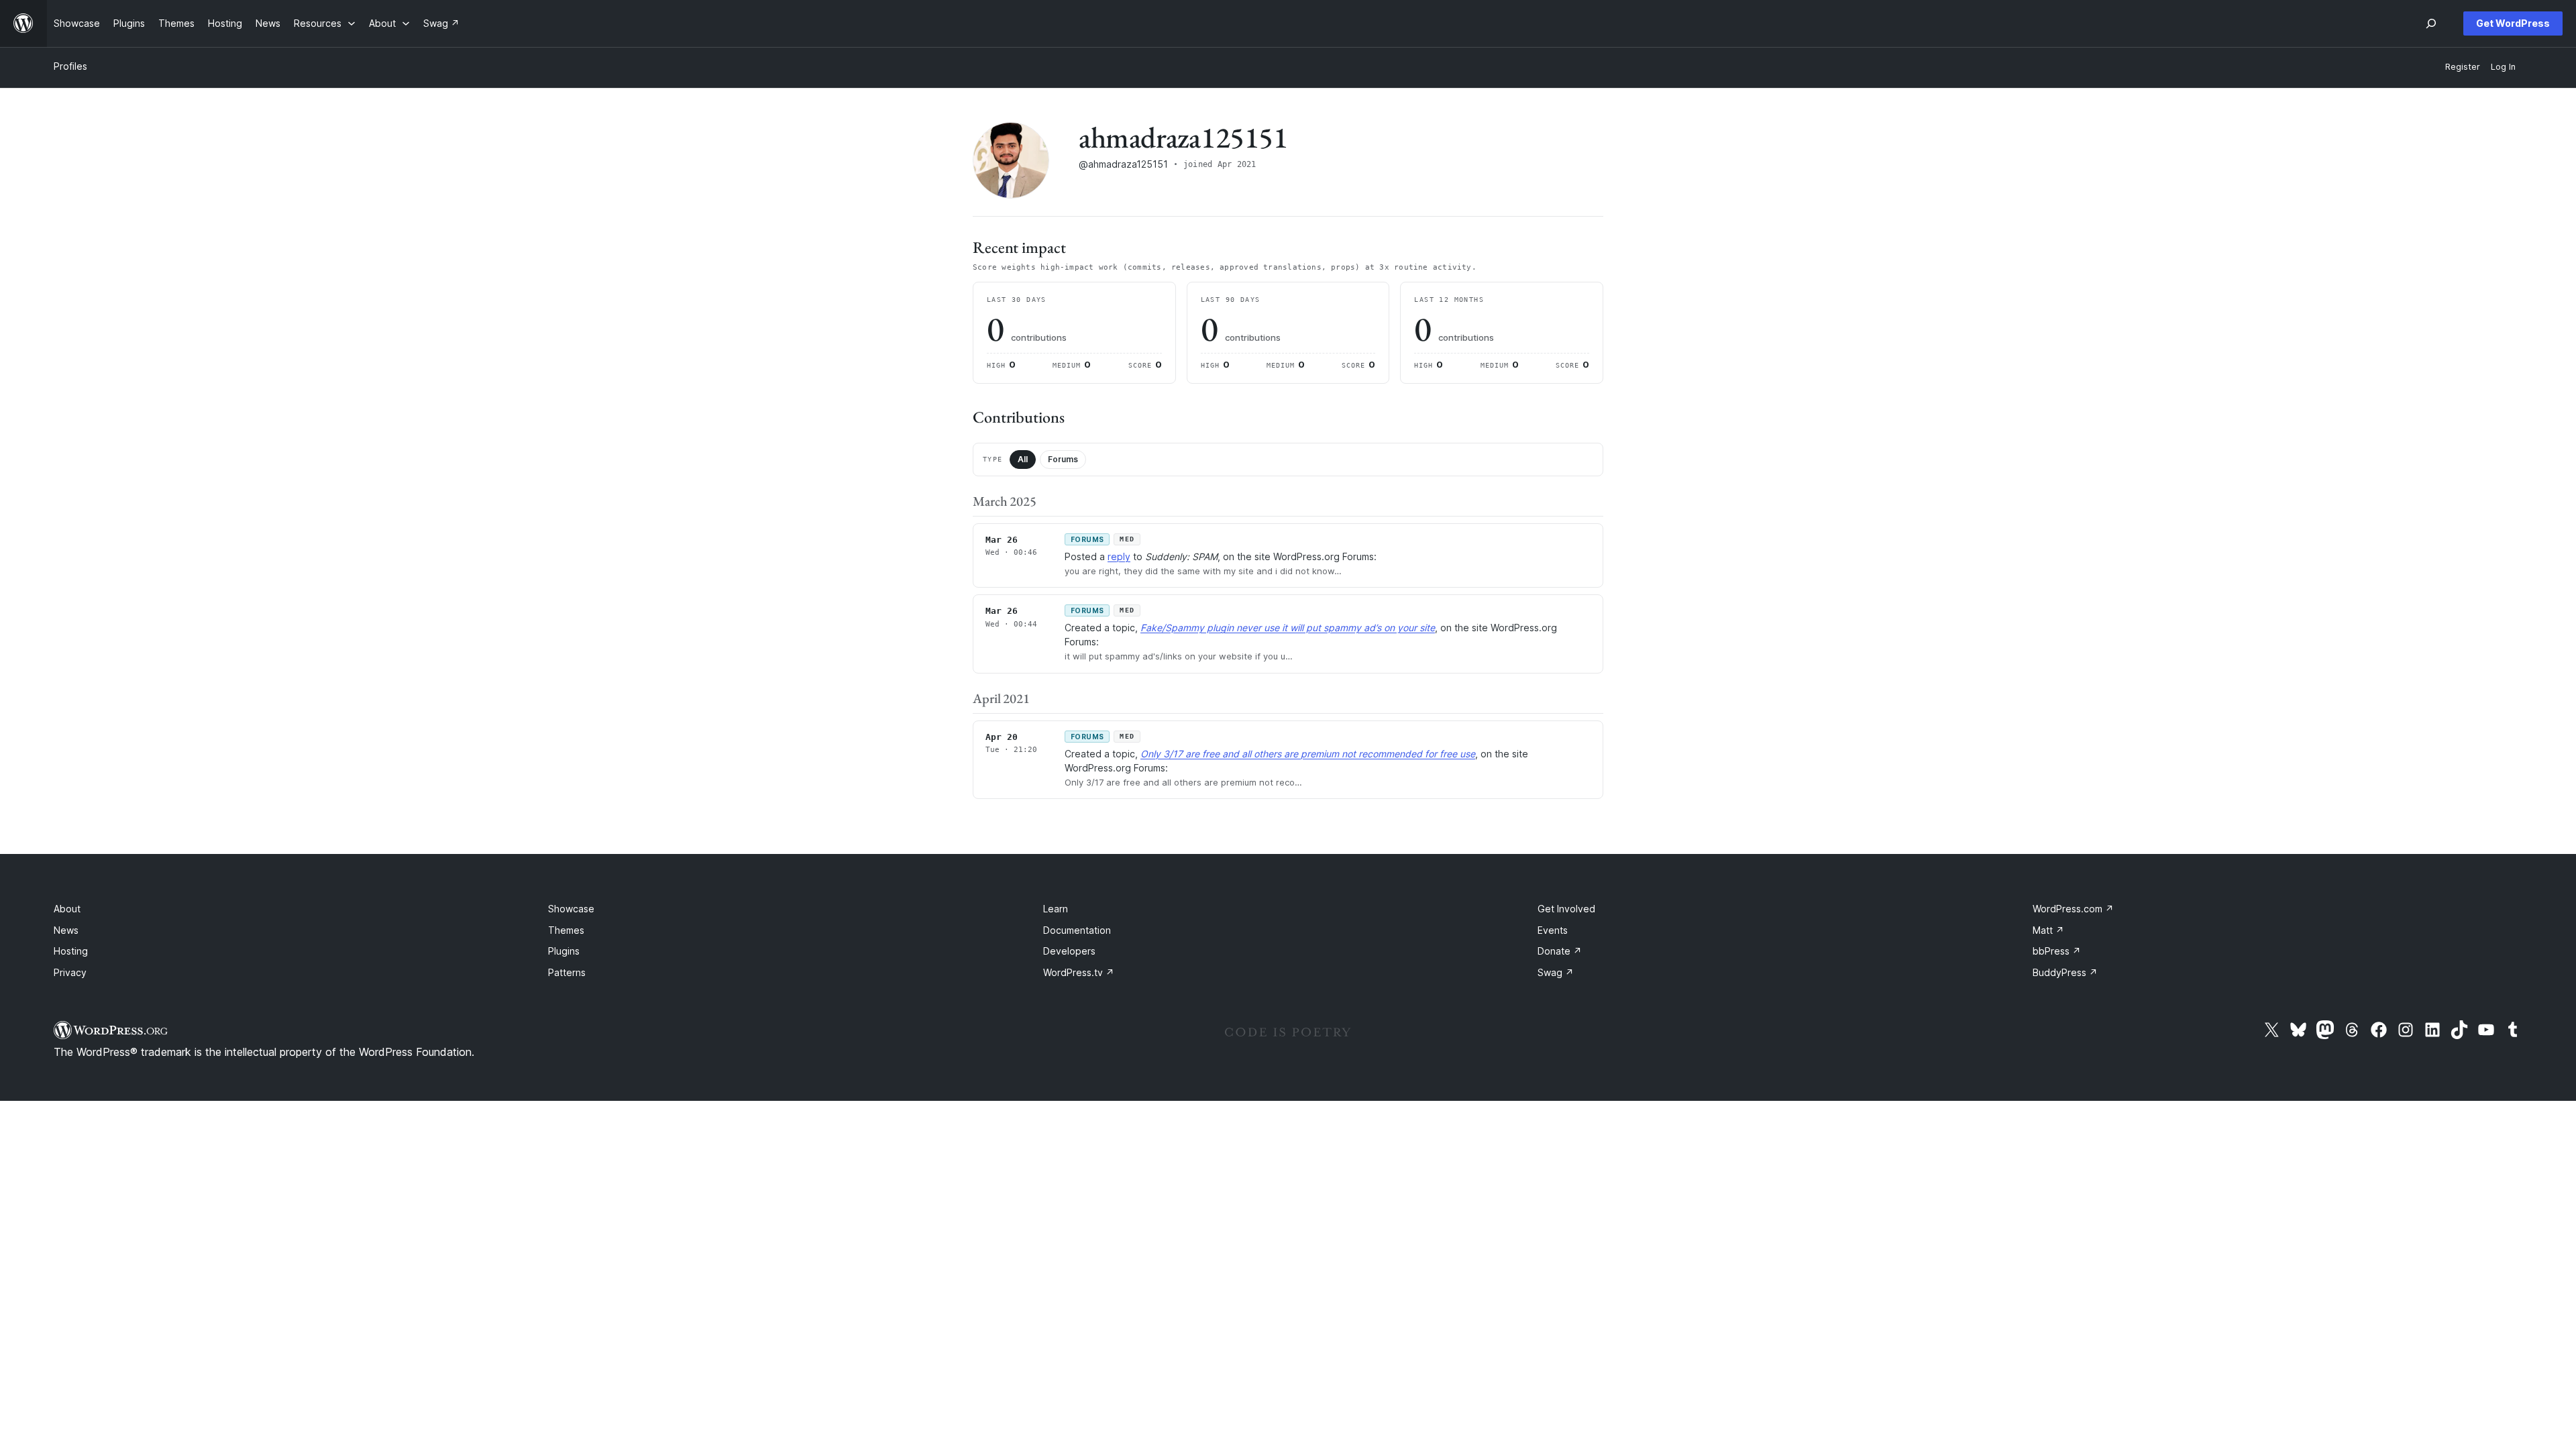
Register (2463, 67)
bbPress (2057, 951)
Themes (566, 930)
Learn (1056, 909)
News (66, 930)
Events (1553, 930)
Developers (1069, 951)
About (67, 909)
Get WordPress (2513, 23)
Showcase (571, 909)
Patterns (567, 972)
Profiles (70, 66)
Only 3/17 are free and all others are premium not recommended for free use (1308, 754)
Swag (1556, 972)
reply (1119, 556)
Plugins (564, 951)
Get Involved (1566, 909)
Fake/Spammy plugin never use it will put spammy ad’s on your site (1288, 628)
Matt (2048, 930)
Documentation (1077, 930)
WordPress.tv (1079, 972)
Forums (1063, 459)
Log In (2503, 67)
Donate (1560, 951)
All (1023, 459)
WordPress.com (2073, 909)
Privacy (70, 972)
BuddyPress (2065, 972)
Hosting (71, 951)
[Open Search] (2431, 23)
